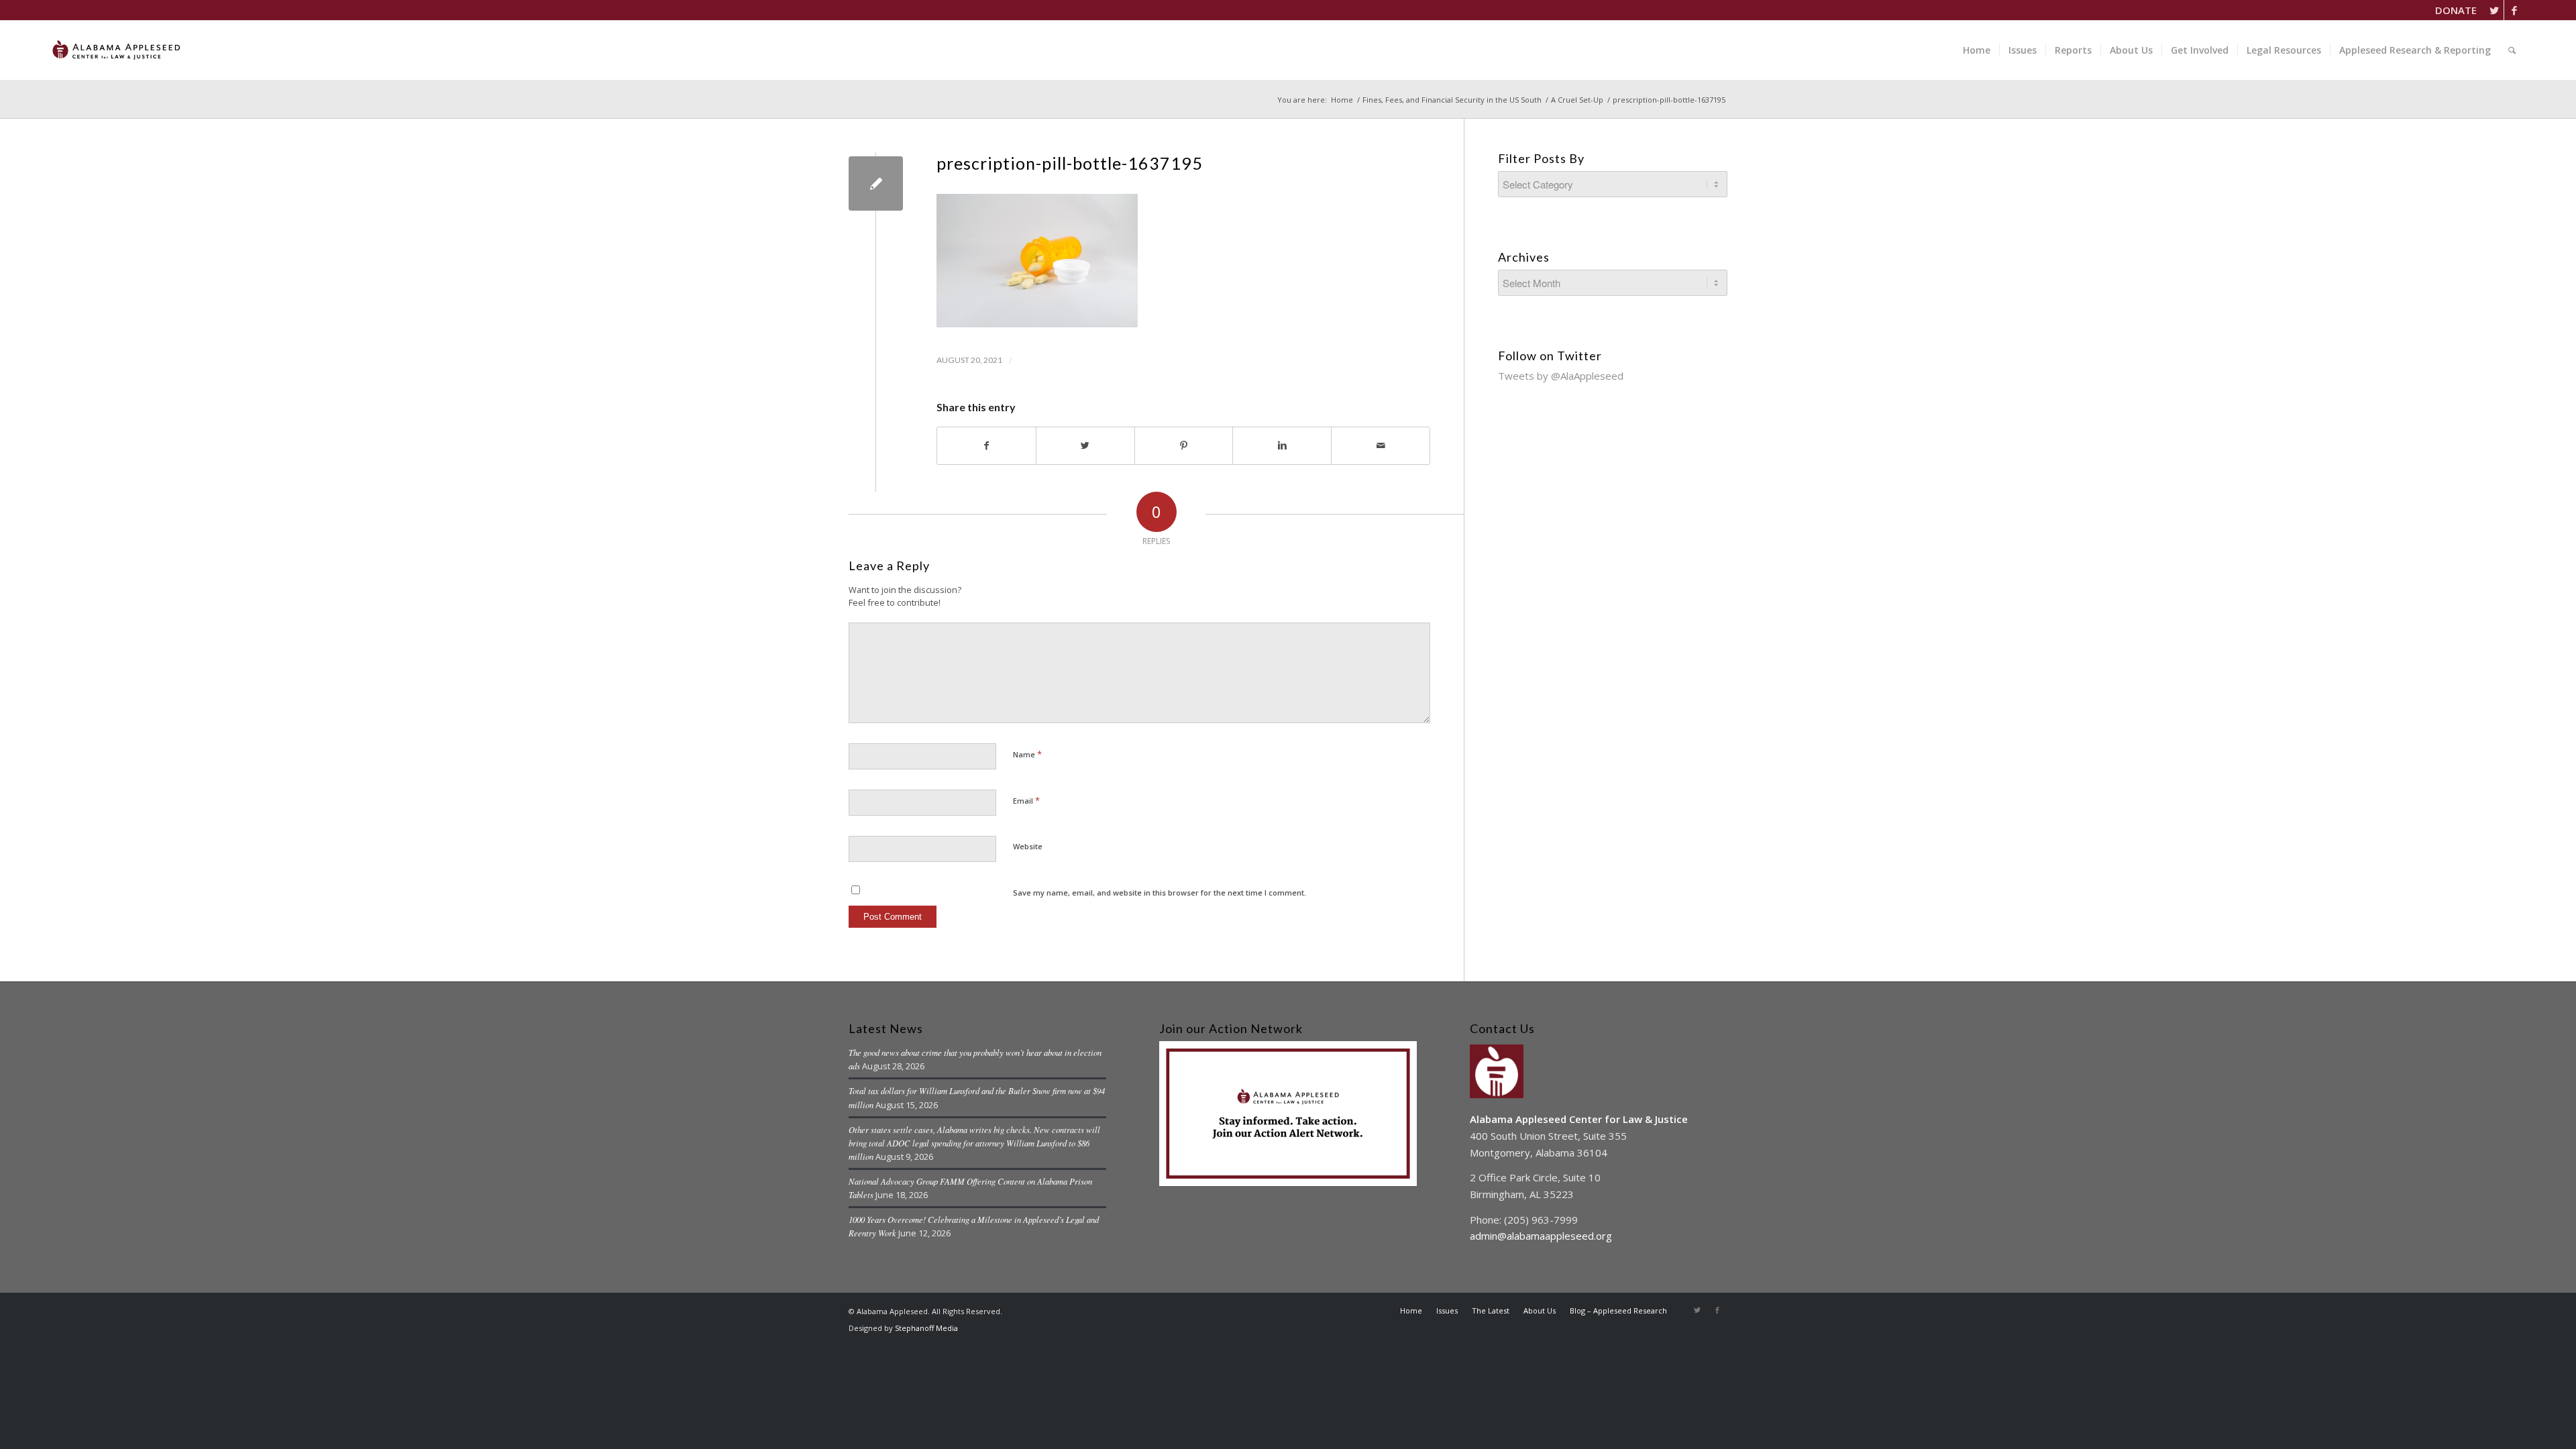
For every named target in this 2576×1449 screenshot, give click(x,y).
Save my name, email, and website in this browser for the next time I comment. (1160, 893)
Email (1026, 800)
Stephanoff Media (926, 1328)
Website (1028, 846)
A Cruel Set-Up (1577, 100)
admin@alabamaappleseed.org (1541, 1236)
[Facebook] (2514, 10)
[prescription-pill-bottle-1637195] (876, 183)
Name (1027, 754)
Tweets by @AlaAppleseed (1561, 376)
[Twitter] (2494, 10)
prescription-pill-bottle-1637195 (1070, 163)
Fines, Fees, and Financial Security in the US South (1452, 100)
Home (1342, 100)
